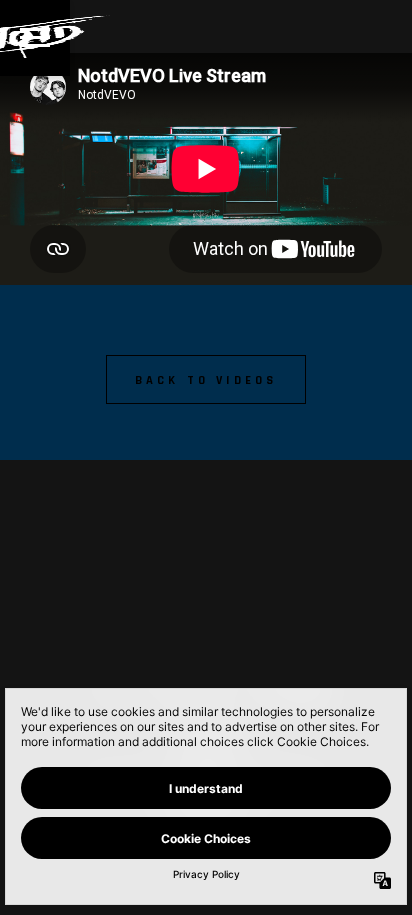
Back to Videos (206, 380)
